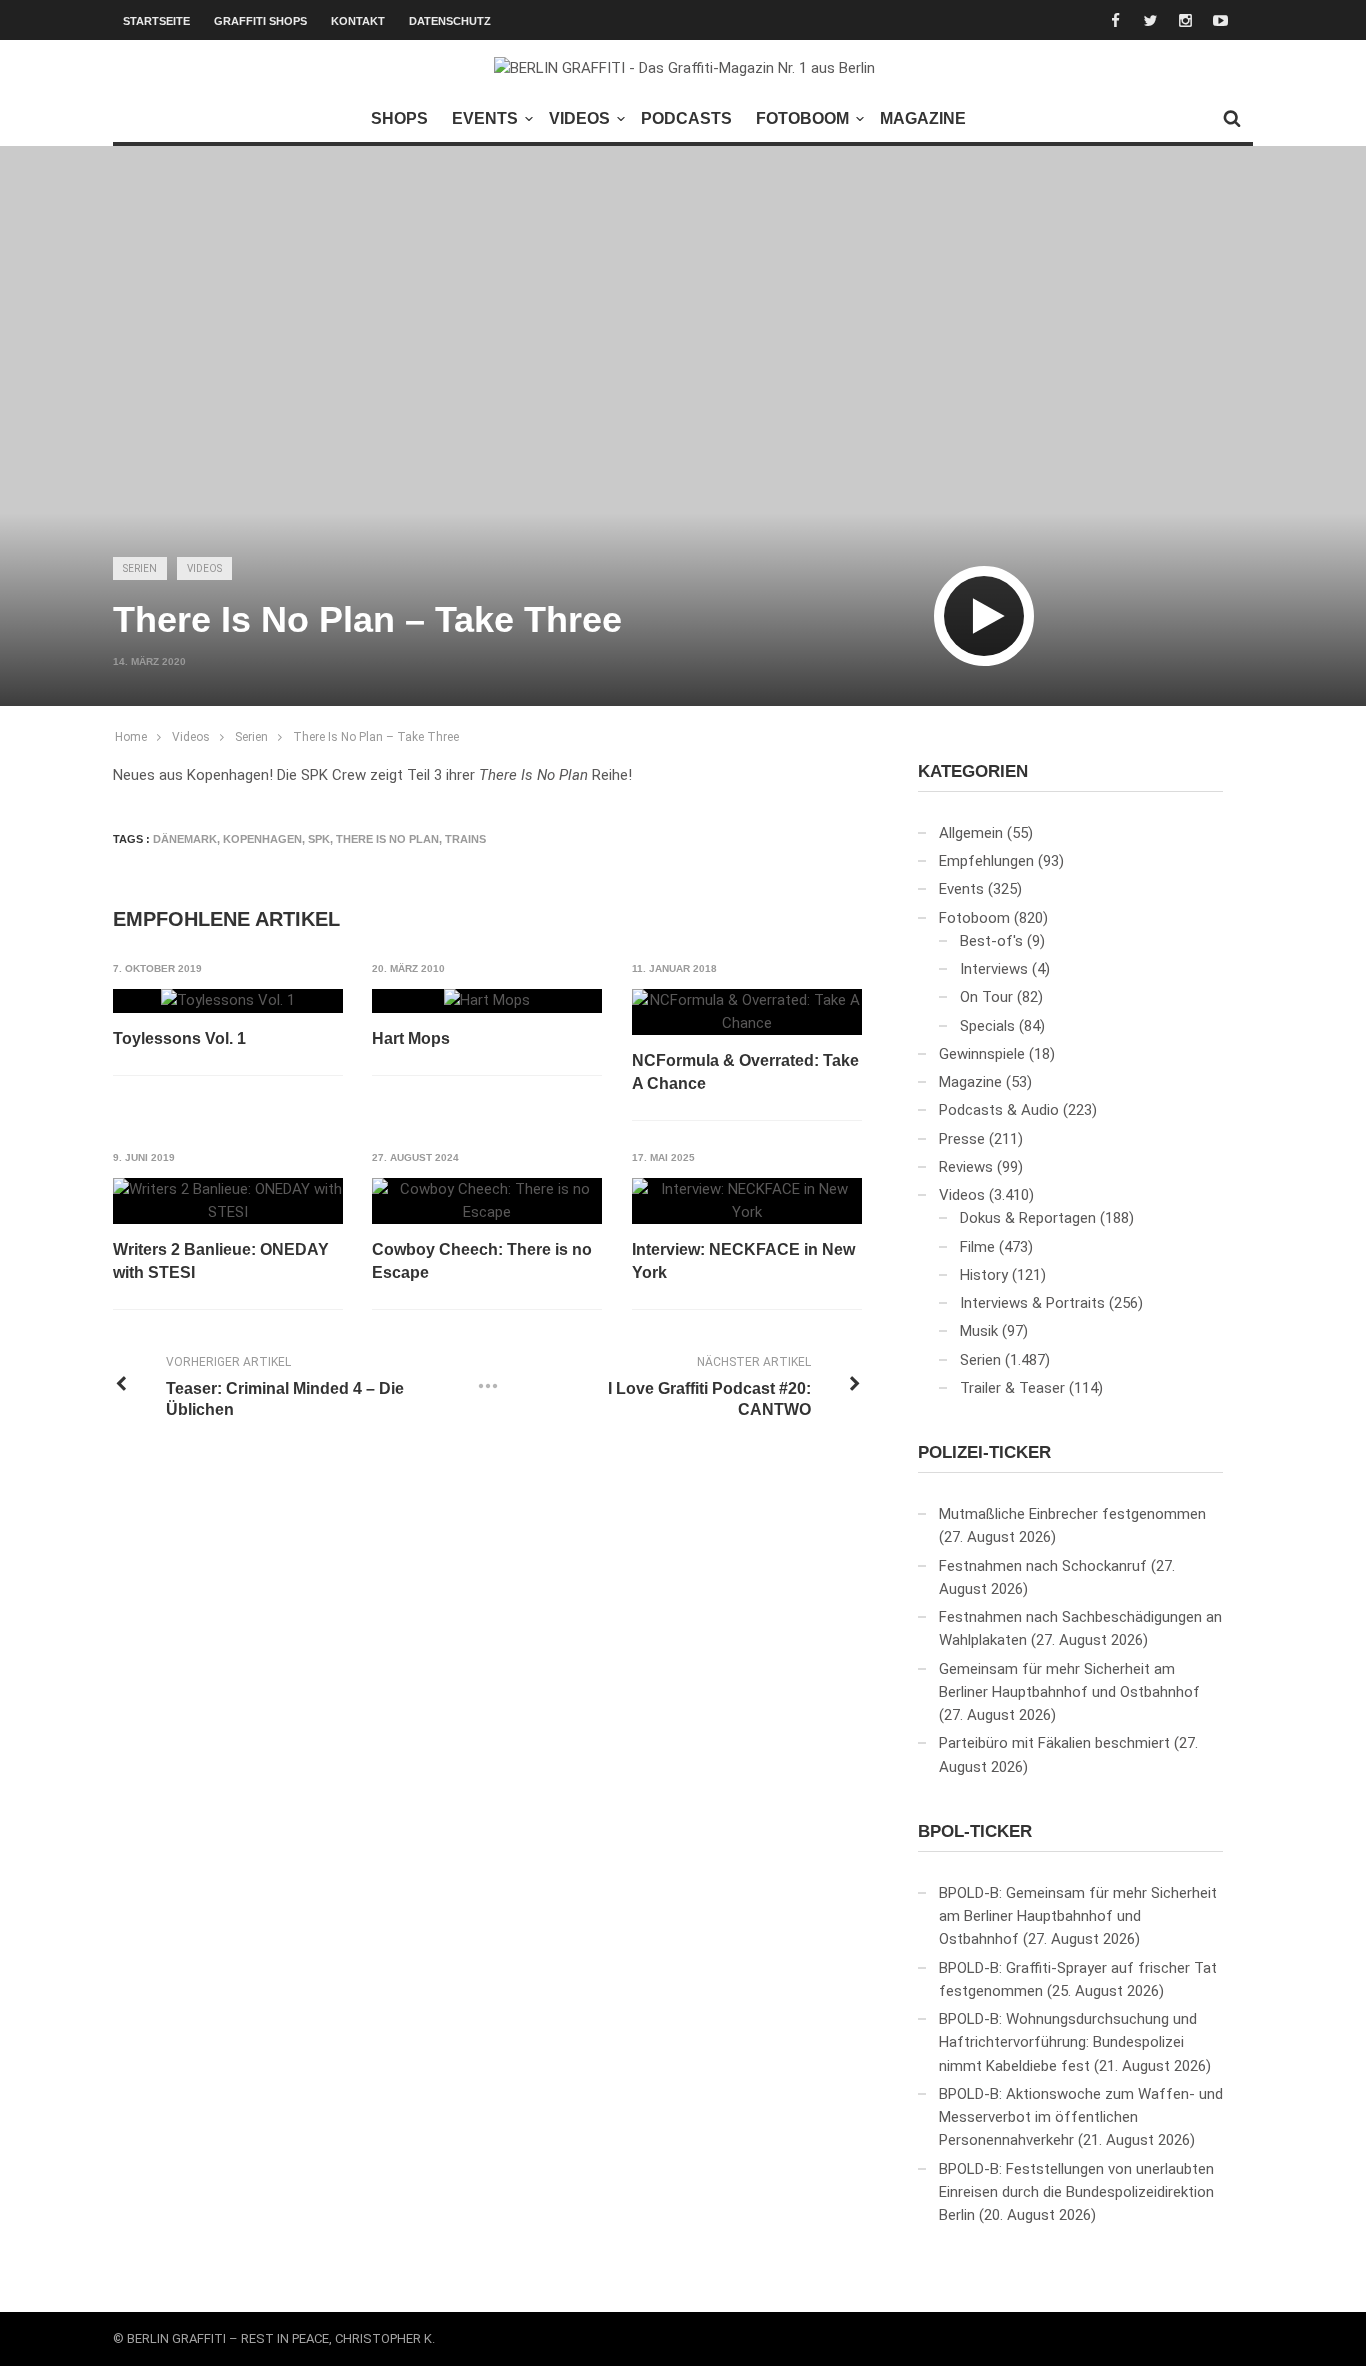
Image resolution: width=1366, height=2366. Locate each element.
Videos (579, 118)
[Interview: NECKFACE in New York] (747, 1201)
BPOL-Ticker (975, 1831)
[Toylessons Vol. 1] (228, 1001)
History (984, 1275)
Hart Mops (411, 1038)
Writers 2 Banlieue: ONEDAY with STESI (221, 1260)
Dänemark (185, 839)
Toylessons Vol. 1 (179, 1038)
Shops (399, 118)
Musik (979, 1331)
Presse (962, 1139)
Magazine (923, 118)
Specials (987, 1026)
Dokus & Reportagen (1028, 1218)
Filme (977, 1247)
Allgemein (971, 833)
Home (131, 737)
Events (485, 118)
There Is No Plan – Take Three (376, 737)
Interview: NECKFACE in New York (743, 1260)
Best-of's (991, 941)
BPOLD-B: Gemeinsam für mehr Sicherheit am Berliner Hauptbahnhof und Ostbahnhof (1078, 1916)
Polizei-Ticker (984, 1452)
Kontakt (358, 21)
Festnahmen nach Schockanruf (1043, 1566)
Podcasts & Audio (999, 1110)
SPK (319, 839)
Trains (465, 839)
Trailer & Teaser (1012, 1388)
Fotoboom (802, 118)
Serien (140, 568)
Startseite (156, 21)
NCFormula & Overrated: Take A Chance (745, 1071)
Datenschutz (450, 21)
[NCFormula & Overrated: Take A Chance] (747, 1012)
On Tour (986, 997)
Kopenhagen (262, 839)
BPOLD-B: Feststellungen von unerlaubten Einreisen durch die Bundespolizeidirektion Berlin (1076, 2192)
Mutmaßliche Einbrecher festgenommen (1072, 1514)
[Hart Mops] (487, 1001)
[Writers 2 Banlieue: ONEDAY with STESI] (228, 1201)
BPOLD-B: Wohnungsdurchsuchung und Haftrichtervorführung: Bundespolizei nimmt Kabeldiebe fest (1068, 2042)
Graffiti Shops (260, 21)
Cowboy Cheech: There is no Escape (482, 1260)
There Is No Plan (387, 839)
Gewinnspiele (982, 1054)
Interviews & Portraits (1032, 1303)
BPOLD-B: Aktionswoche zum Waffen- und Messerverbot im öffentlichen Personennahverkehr (1081, 2117)
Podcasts (686, 118)
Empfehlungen (986, 861)
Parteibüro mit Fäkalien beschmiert (1054, 1743)
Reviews (966, 1167)
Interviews (994, 969)
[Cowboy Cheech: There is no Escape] (487, 1201)
